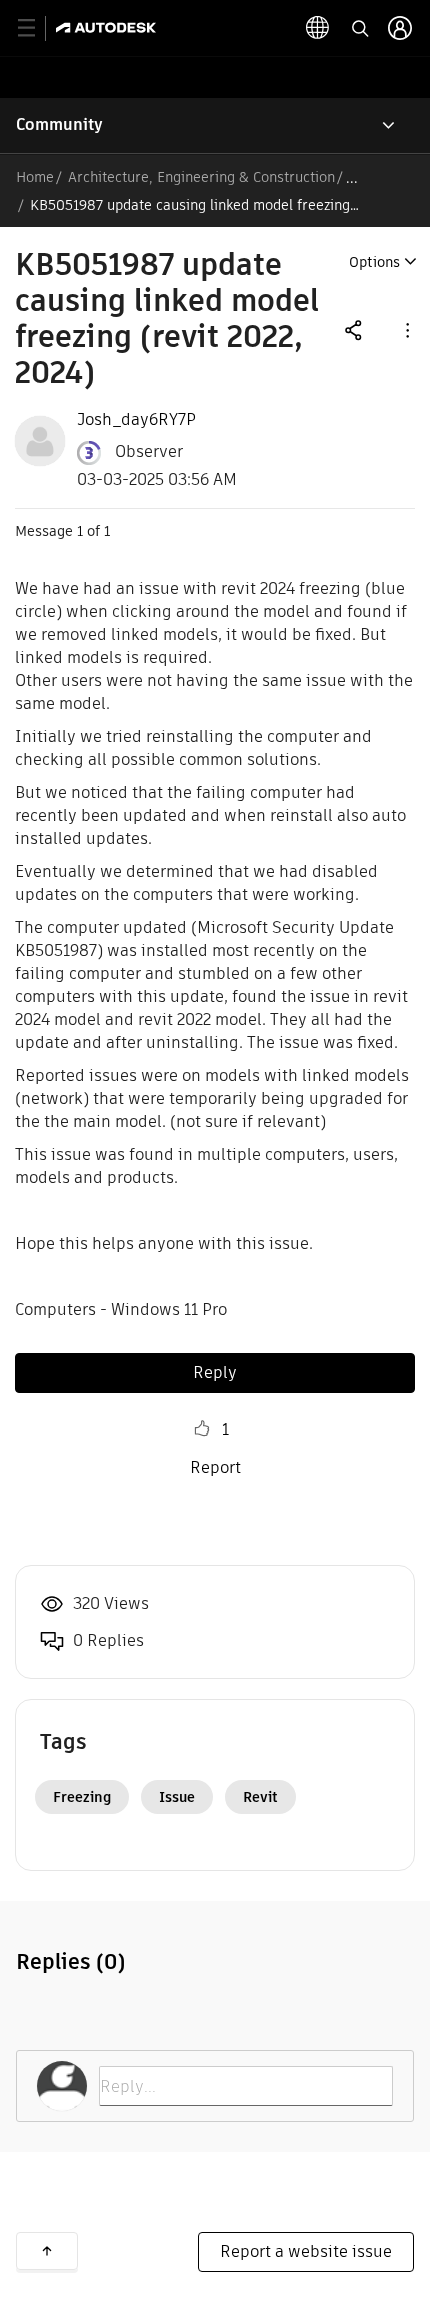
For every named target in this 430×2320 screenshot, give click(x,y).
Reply (215, 1372)
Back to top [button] (47, 2251)
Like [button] (202, 1429)
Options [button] (374, 262)
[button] (406, 329)
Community (59, 124)
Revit (260, 1797)
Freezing (82, 1797)
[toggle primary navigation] (37, 28)
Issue (177, 1797)
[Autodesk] (108, 27)
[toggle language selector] (318, 28)
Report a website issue (306, 2251)
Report (215, 1467)
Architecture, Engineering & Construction (201, 177)
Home (35, 177)
